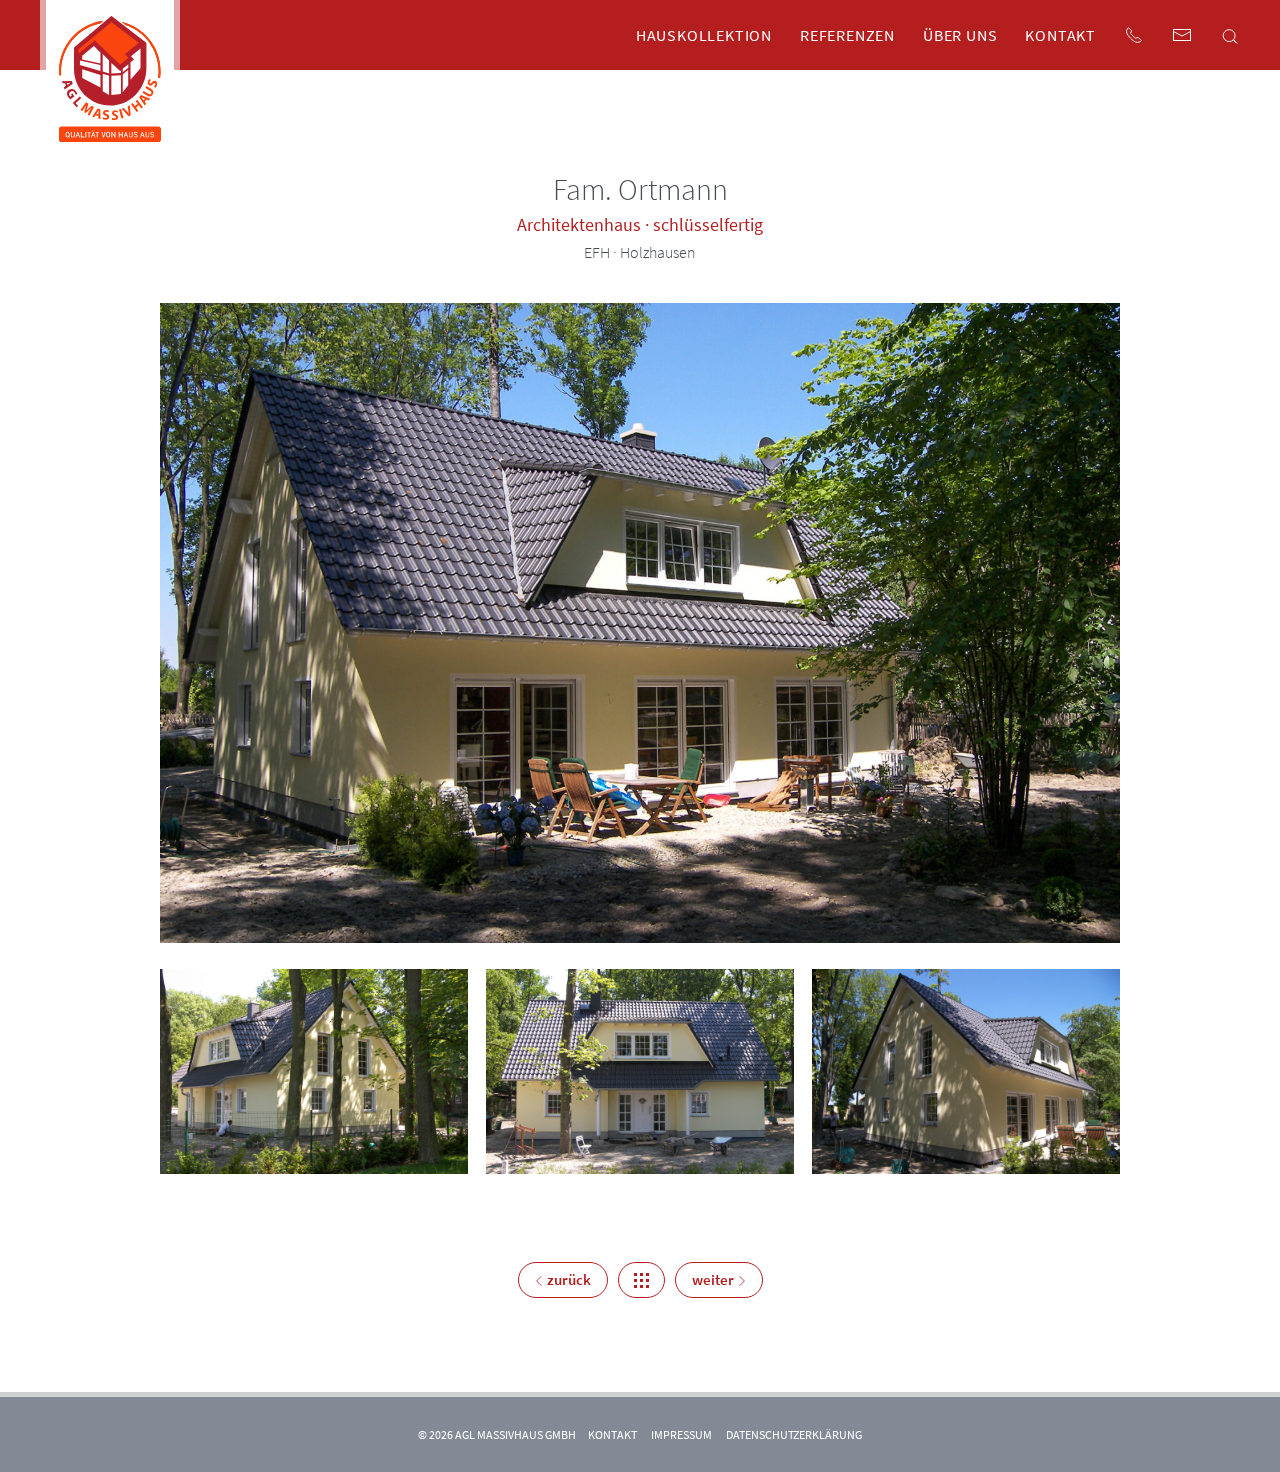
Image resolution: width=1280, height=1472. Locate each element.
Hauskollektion (704, 35)
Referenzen (847, 35)
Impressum (681, 1434)
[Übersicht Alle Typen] (641, 1280)
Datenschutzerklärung (794, 1434)
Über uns (960, 35)
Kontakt (1060, 35)
